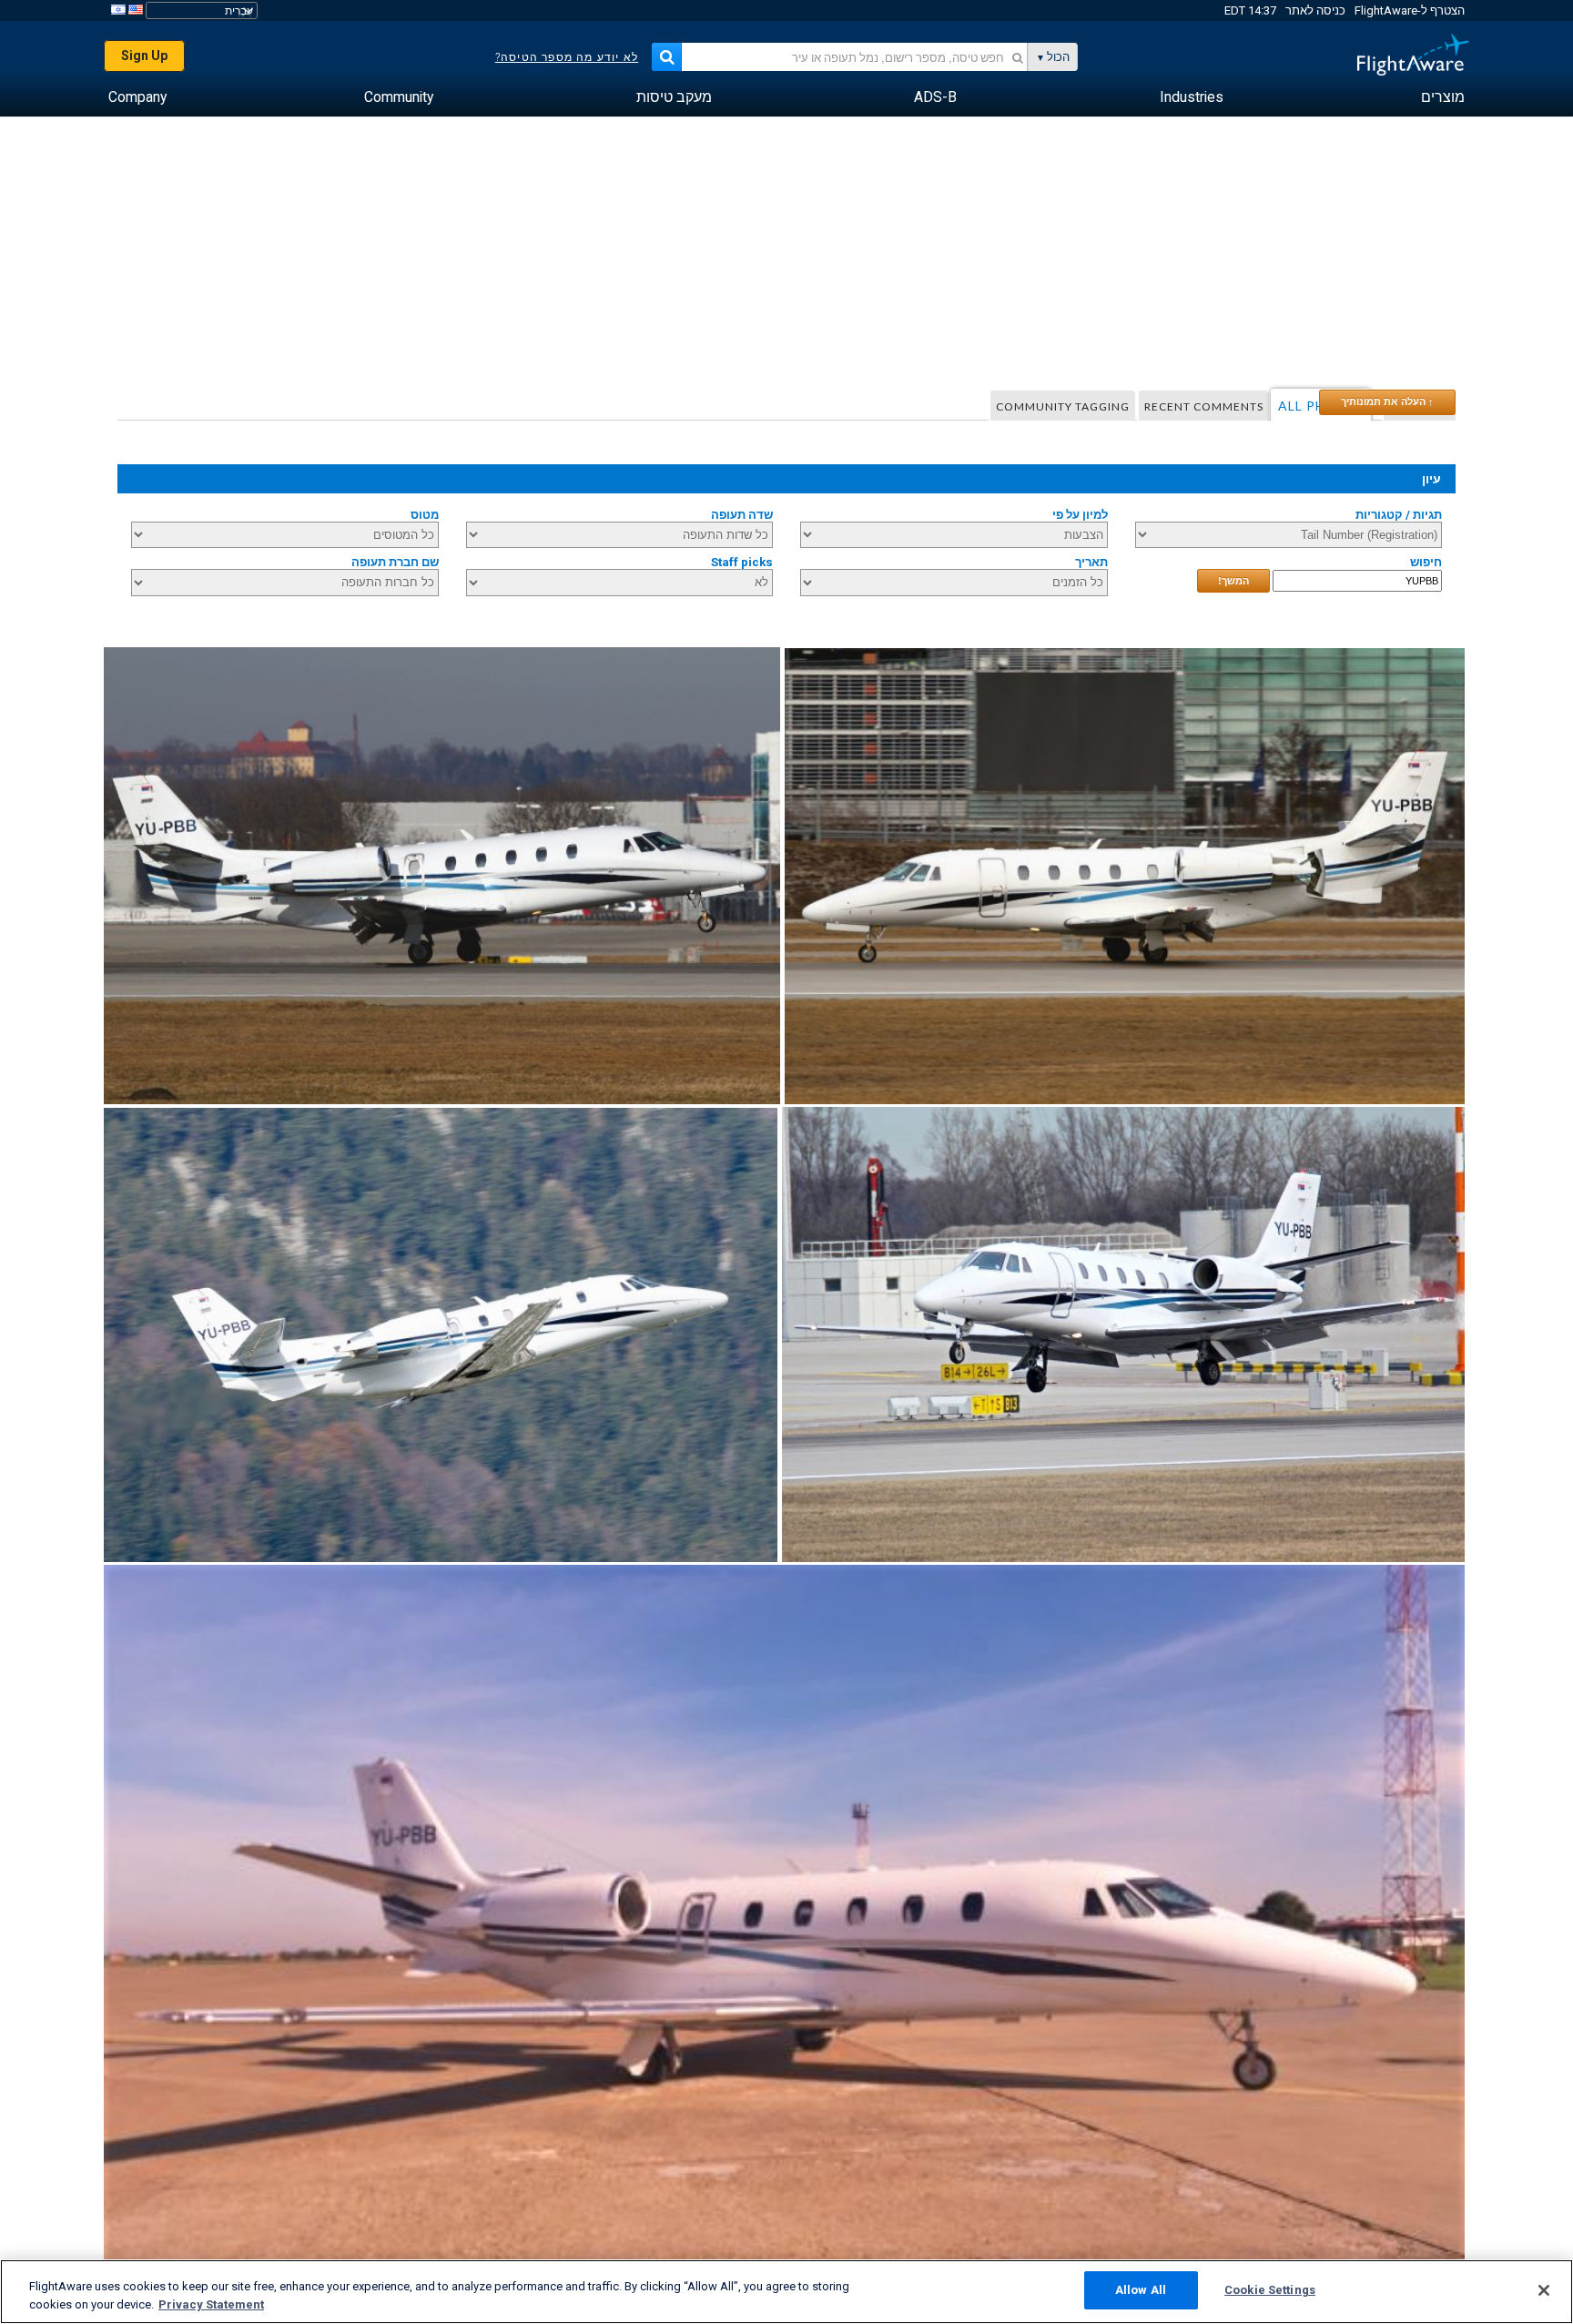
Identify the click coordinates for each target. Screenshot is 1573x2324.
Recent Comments (1204, 406)
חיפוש (1426, 562)
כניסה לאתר (1315, 10)
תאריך (1091, 562)
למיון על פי (1080, 515)
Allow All (1141, 2290)
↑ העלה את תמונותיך (1387, 401)
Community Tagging (1063, 406)
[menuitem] (1443, 97)
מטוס (425, 515)
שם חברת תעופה (395, 562)
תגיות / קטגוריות (1399, 515)
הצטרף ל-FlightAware (1410, 10)
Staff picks (742, 562)
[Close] (1544, 2290)
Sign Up (144, 56)
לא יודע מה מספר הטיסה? (567, 57)
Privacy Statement (211, 2304)
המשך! (1233, 581)
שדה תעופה (742, 515)
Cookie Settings (1270, 2290)
